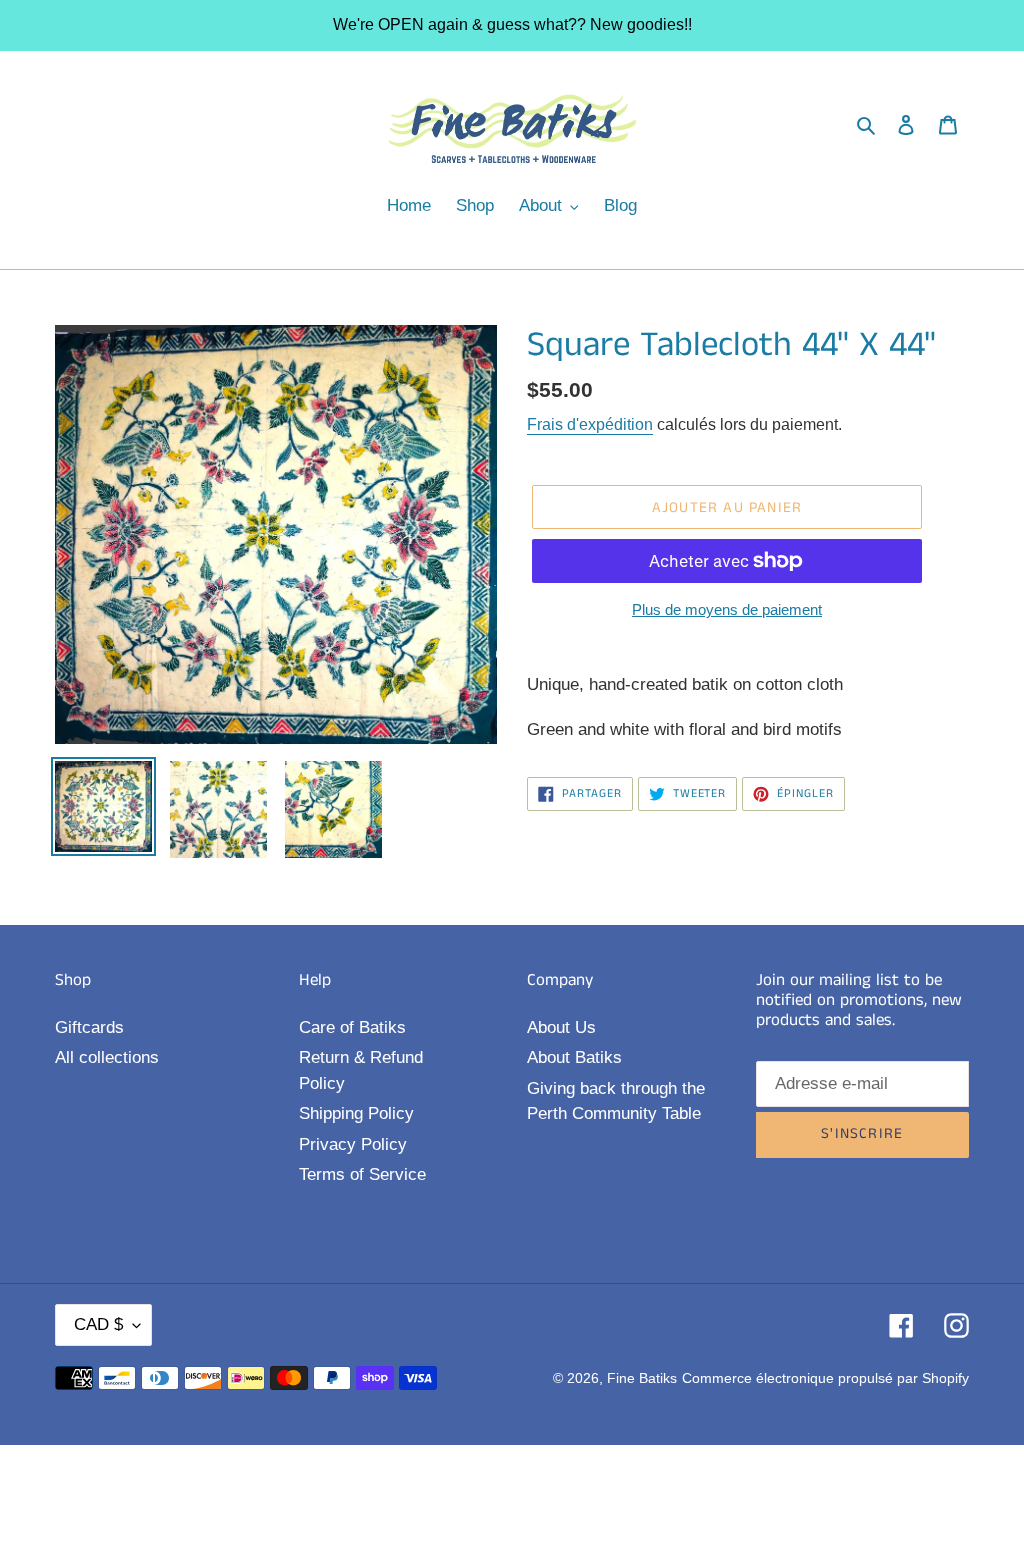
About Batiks (574, 1057)
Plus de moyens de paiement (727, 609)
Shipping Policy (356, 1113)
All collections (107, 1057)
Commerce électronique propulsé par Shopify (825, 1378)
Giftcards (89, 1027)
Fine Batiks (642, 1378)
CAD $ (98, 1324)
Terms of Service (362, 1174)
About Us (561, 1027)
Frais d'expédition (590, 424)
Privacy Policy (353, 1144)
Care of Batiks (352, 1027)
